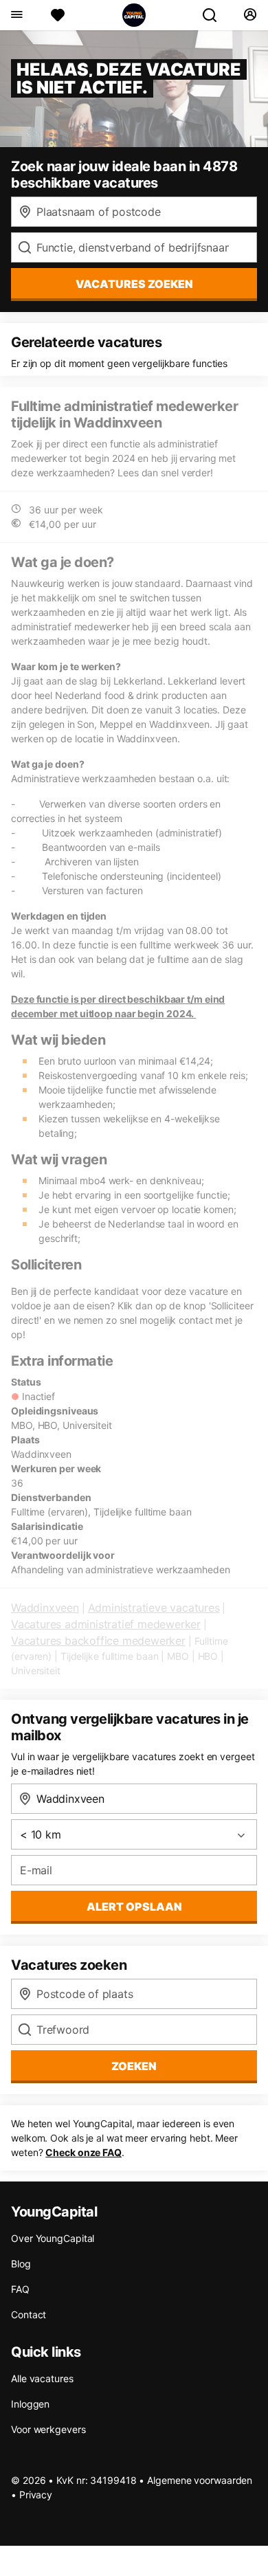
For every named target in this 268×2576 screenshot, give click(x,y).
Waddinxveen (45, 1608)
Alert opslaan (134, 1907)
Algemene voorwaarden (200, 2480)
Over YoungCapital (53, 2238)
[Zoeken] (215, 15)
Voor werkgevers (48, 2429)
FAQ (20, 2289)
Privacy (36, 2495)
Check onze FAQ (83, 2152)
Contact (29, 2314)
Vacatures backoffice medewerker (98, 1641)
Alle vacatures (42, 2378)
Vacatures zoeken (134, 284)
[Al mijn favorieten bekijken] (58, 15)
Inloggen (30, 2404)
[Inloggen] (250, 15)
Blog (21, 2264)
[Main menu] (16, 15)
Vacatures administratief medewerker (106, 1624)
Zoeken (134, 2066)
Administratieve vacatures (154, 1608)
